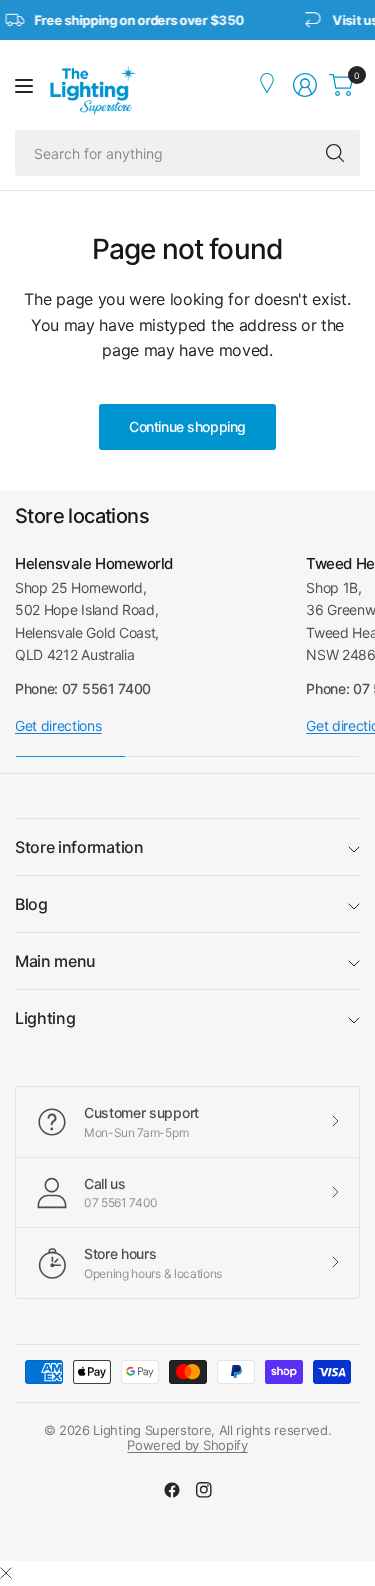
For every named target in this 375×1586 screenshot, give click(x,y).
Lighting (45, 1018)
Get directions (58, 725)
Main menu (55, 961)
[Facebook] (172, 1490)
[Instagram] (204, 1490)
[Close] (6, 1573)
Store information (79, 847)
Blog (31, 904)
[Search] (335, 153)
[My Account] (269, 85)
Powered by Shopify (187, 1445)
